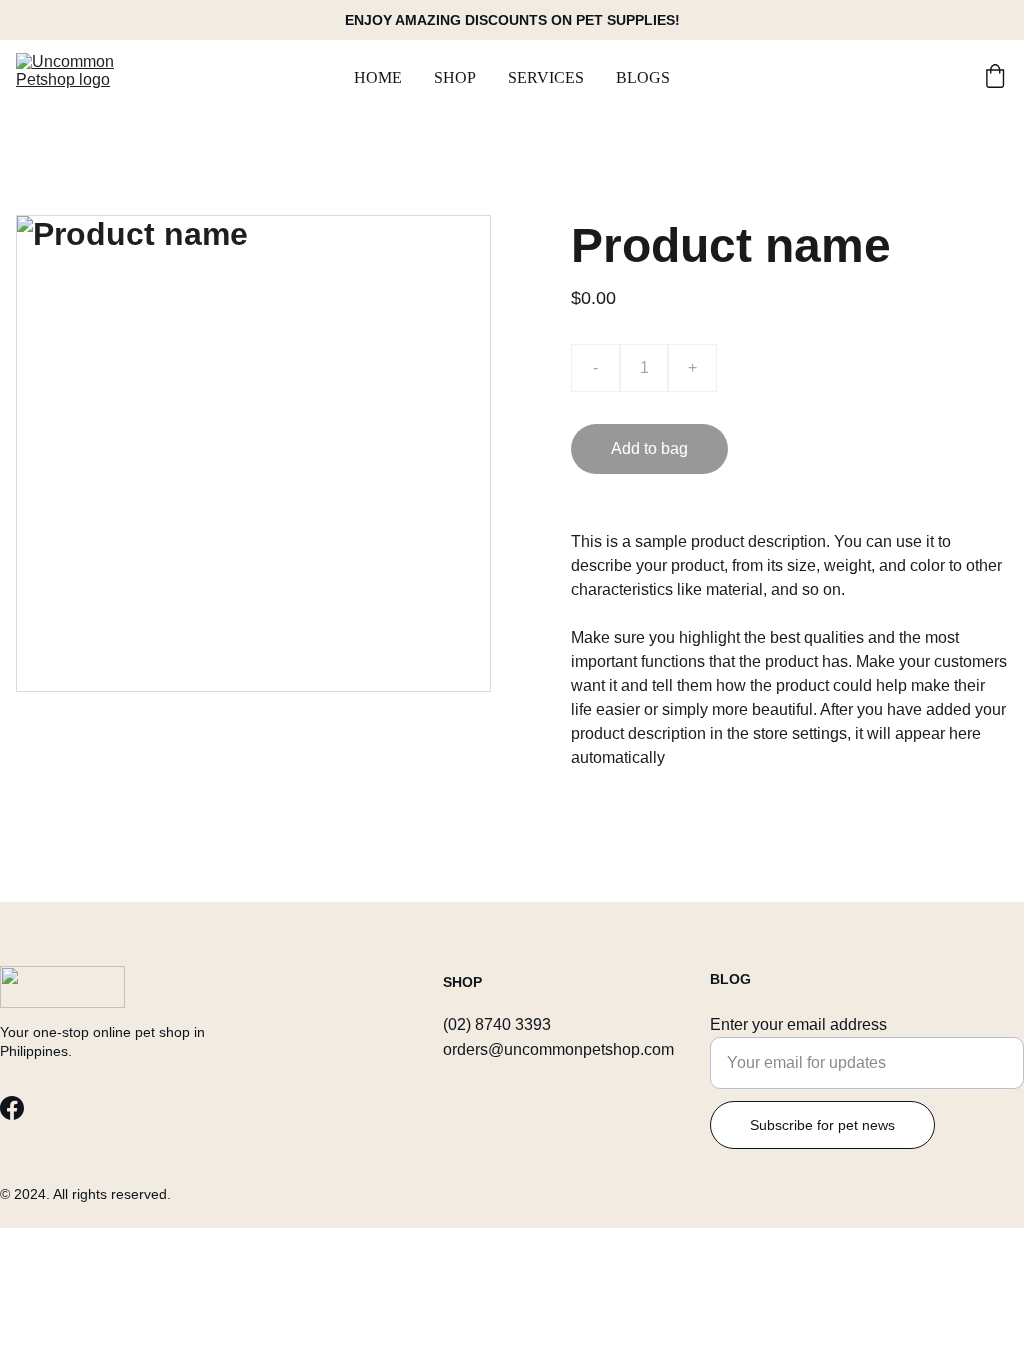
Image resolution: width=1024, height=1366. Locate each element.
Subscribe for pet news (822, 1125)
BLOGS (643, 77)
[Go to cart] (995, 78)
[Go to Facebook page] (12, 1108)
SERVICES (546, 77)
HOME (378, 77)
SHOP (455, 77)
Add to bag (649, 448)
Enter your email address (798, 1024)
